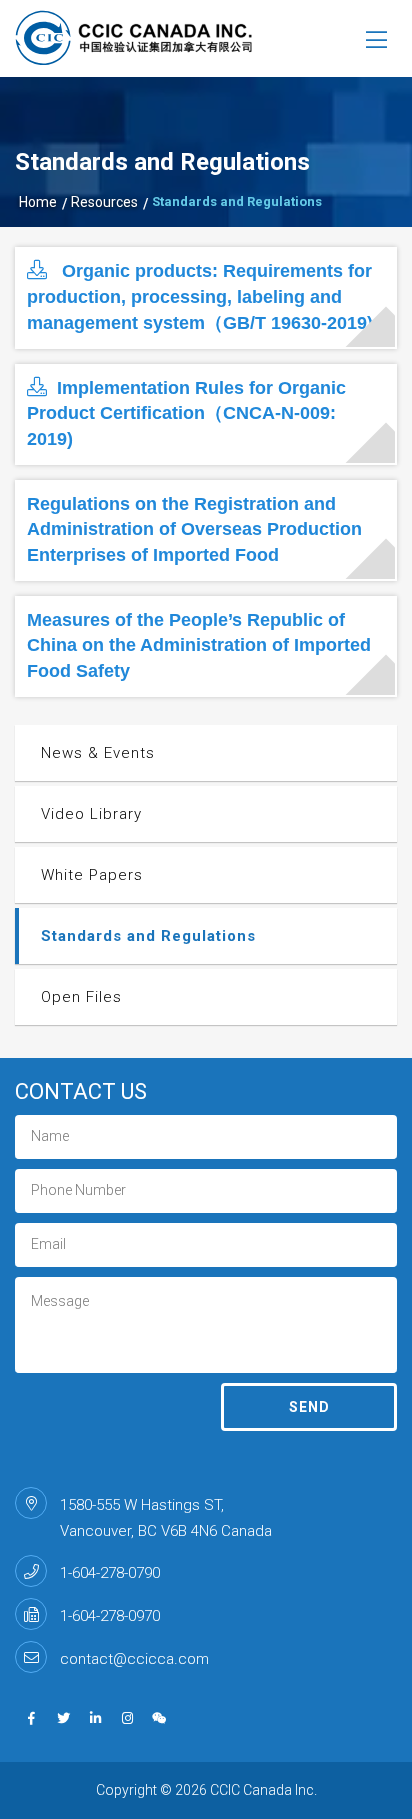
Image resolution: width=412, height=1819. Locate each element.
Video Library (91, 814)
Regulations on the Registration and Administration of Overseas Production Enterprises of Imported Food (194, 529)
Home (38, 202)
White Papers (92, 875)
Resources (104, 202)
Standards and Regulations (148, 936)
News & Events (98, 753)
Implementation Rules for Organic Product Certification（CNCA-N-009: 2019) (186, 413)
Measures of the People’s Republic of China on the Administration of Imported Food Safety (199, 645)
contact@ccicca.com (134, 1659)
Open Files (81, 997)
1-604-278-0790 (110, 1573)
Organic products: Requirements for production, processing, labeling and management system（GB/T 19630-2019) (200, 296)
